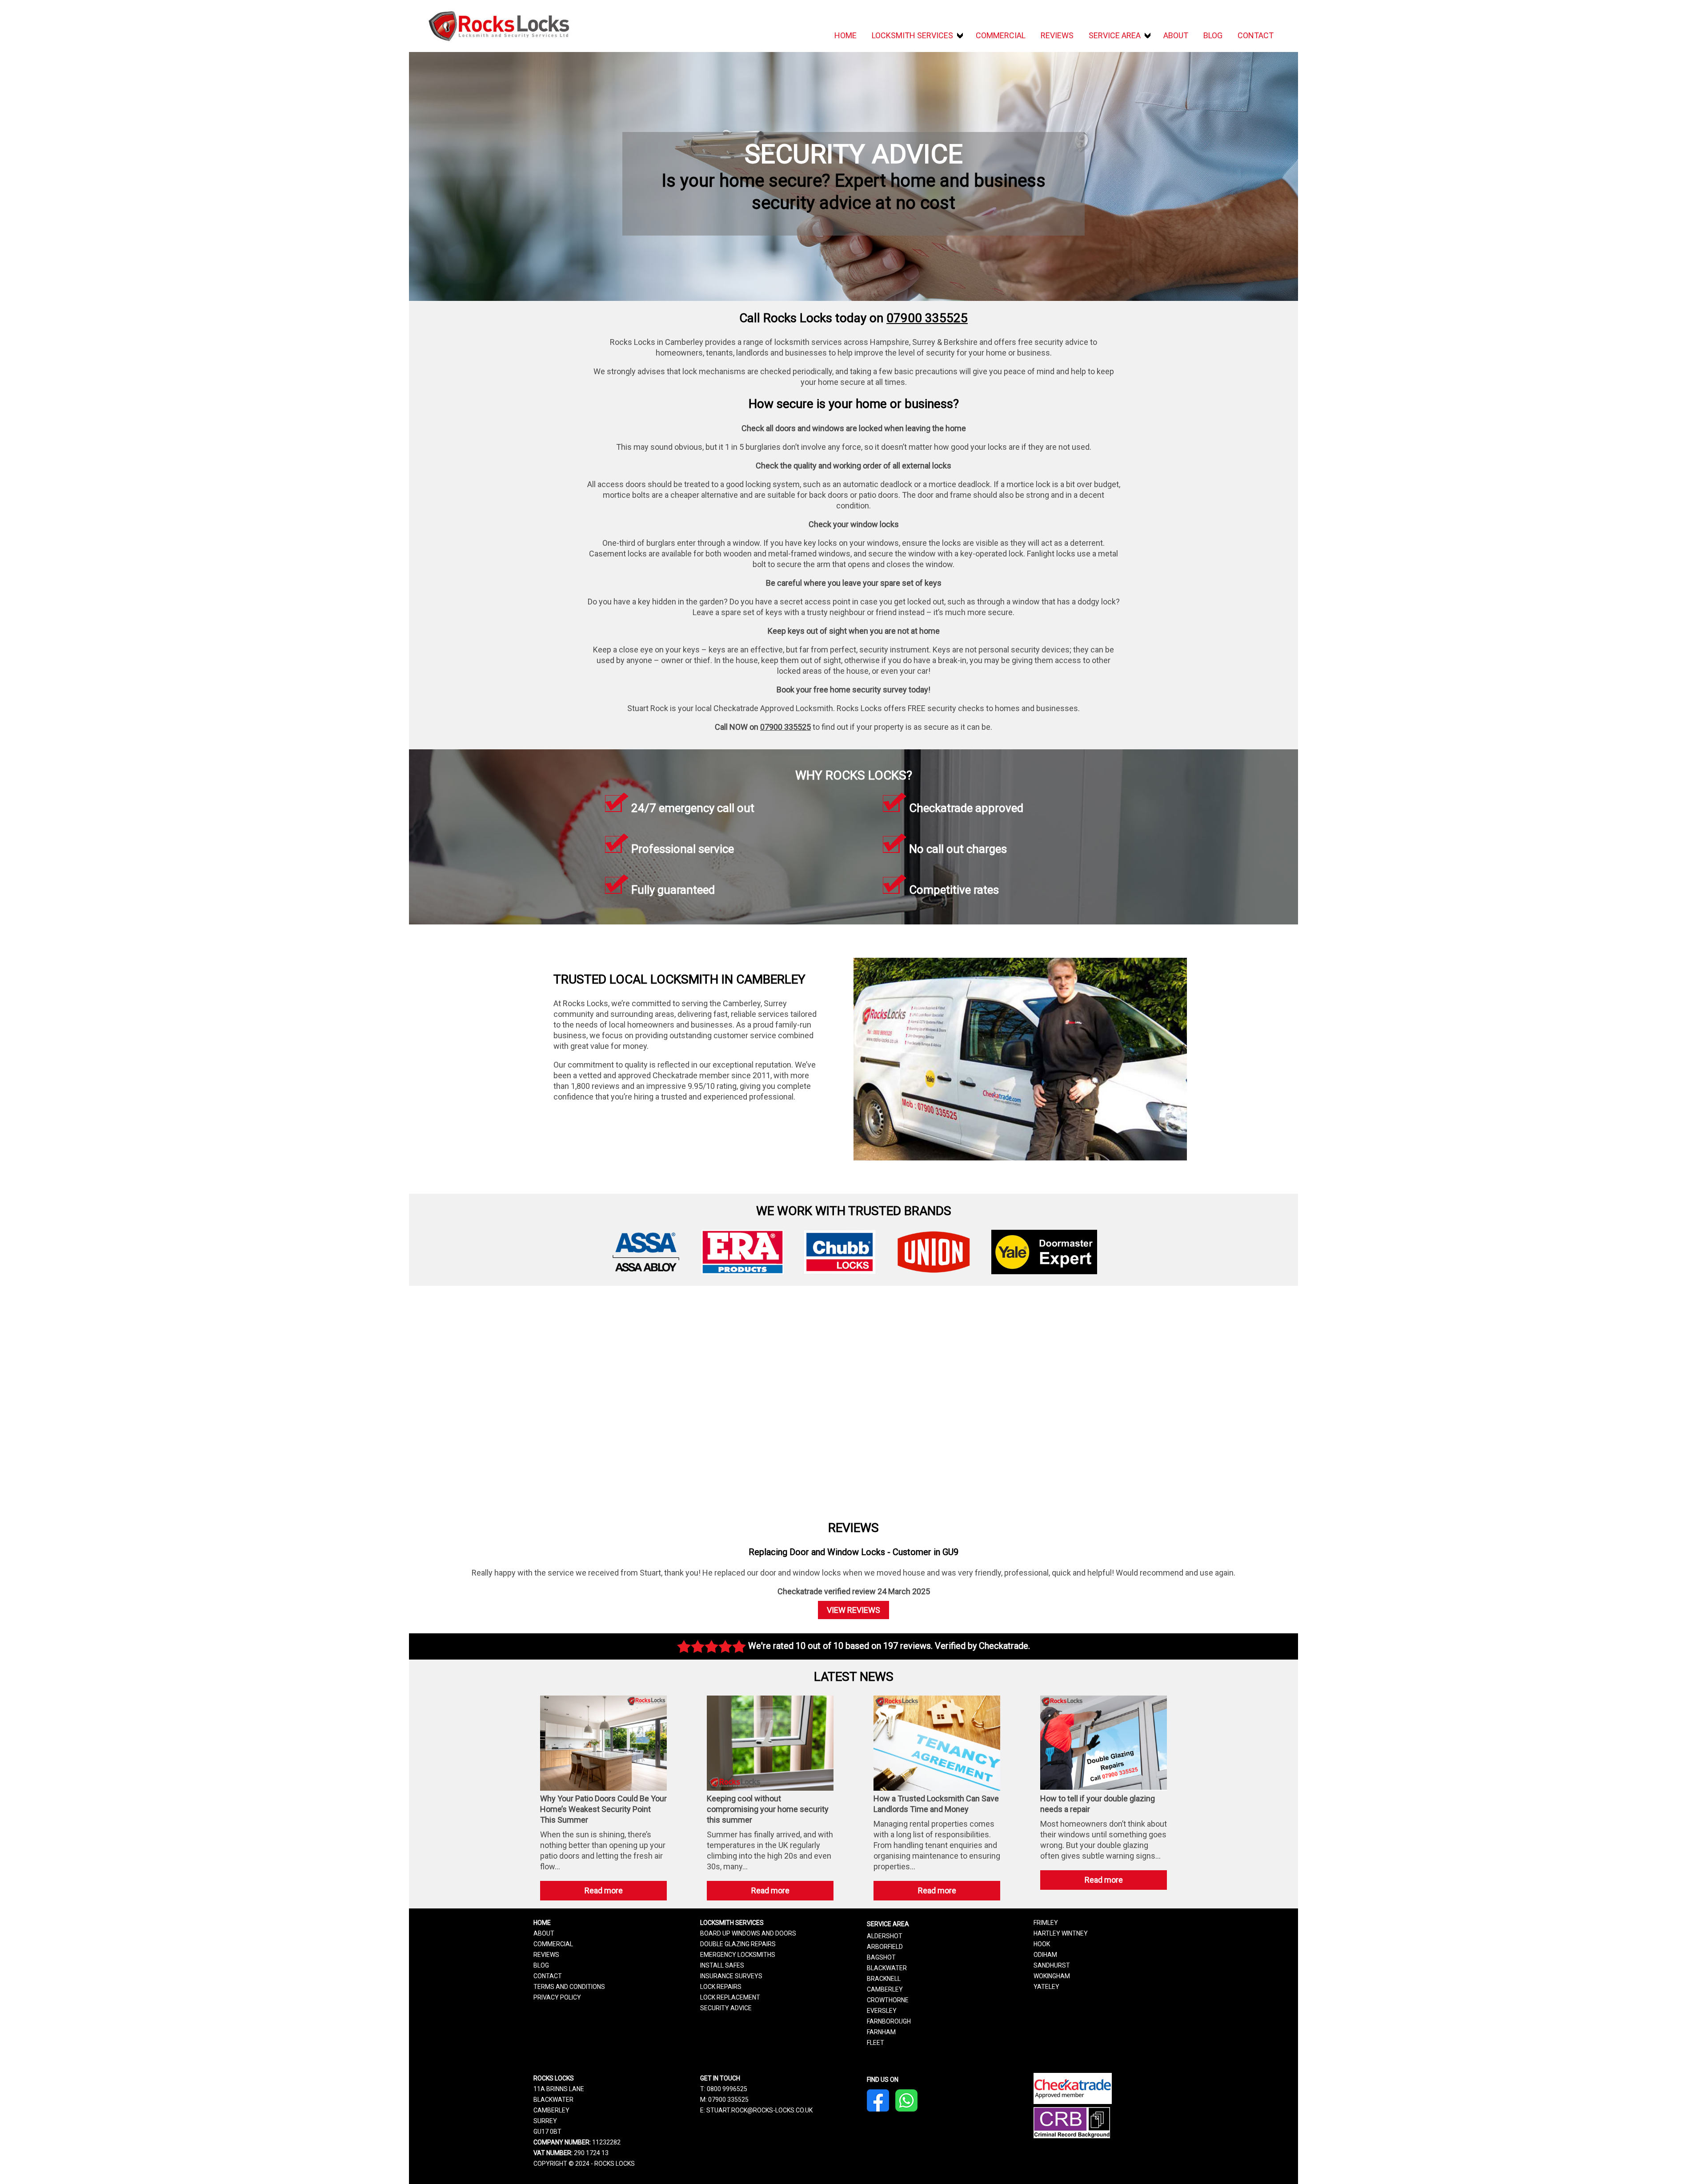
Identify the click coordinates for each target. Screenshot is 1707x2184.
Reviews (1057, 35)
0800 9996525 (727, 2089)
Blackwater (887, 1968)
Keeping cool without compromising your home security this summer (768, 1809)
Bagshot (881, 1957)
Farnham (881, 2032)
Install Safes (722, 1965)
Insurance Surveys (731, 1976)
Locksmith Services (912, 35)
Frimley (1046, 1923)
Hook (1042, 1944)
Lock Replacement (730, 1997)
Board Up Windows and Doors (748, 1933)
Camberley (885, 1989)
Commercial (1001, 35)
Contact (1256, 35)
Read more (619, 1893)
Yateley (1046, 1987)
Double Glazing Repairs (738, 1944)
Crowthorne (888, 2000)
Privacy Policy (557, 1997)
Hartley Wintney (1061, 1933)
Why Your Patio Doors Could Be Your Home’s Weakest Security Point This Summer (603, 1809)
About (1176, 35)
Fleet (876, 2043)
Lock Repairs (721, 1987)
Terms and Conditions (569, 1987)
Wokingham (1052, 1976)
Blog (1213, 35)
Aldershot (885, 1936)
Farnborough (889, 2021)
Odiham (1045, 1955)
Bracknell (884, 1979)
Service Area (1115, 35)
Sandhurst (1052, 1965)
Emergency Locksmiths (738, 1955)
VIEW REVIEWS (853, 1610)
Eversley (882, 2011)
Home (845, 35)
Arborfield (885, 1947)
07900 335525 (927, 318)
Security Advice (726, 2008)
